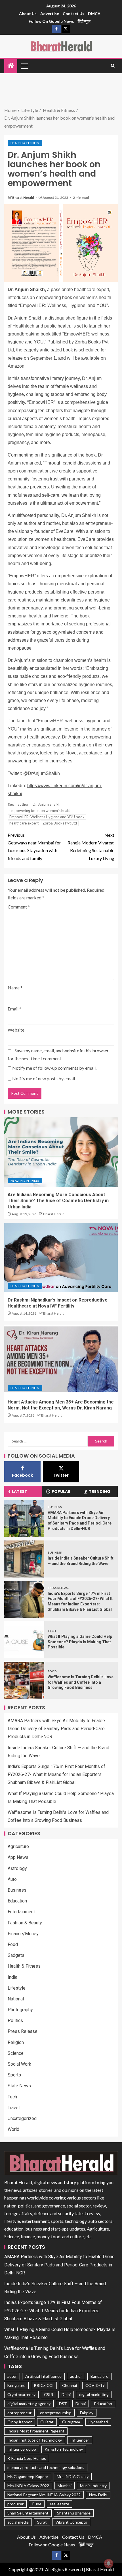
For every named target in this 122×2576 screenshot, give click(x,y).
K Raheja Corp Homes (27, 2458)
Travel (14, 2108)
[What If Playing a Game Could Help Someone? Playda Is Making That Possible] (24, 1640)
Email (14, 1009)
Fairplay (87, 2413)
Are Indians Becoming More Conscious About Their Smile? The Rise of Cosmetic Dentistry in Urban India (58, 1201)
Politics (15, 2021)
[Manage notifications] (109, 2563)
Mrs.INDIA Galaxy (73, 2476)
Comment (19, 907)
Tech (52, 1631)
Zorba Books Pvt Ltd (60, 823)
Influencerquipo (22, 2449)
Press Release (59, 1588)
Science (16, 2053)
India (12, 1977)
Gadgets (16, 1955)
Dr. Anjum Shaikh (47, 804)
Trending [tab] (100, 1491)
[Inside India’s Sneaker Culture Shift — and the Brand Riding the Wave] (24, 1559)
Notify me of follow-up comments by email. (54, 1068)
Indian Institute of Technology (35, 2440)
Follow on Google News (51, 21)
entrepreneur (19, 2413)
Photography (20, 2010)
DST (63, 2404)
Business (55, 1507)
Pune (37, 2504)
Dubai (81, 2404)
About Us (28, 14)
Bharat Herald (23, 198)
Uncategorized (22, 2118)
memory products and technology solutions (46, 2467)
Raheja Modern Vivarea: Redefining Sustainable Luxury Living (91, 847)
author (23, 804)
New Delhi (98, 2495)
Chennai (70, 2385)
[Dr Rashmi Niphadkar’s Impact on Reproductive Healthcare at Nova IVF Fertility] (61, 1257)
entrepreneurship (56, 2413)
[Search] (113, 66)
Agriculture (18, 1846)
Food (52, 1671)
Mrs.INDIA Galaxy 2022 (28, 2486)
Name (15, 988)
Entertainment (21, 1912)
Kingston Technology (64, 2449)
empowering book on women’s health (40, 811)
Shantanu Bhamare (74, 2513)
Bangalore (99, 2376)
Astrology (17, 1868)
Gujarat (47, 2422)
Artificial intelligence (43, 2376)
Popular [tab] (61, 1491)
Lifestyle (17, 1988)
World (13, 2129)
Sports (14, 2075)
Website (16, 1030)
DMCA (94, 14)
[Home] (11, 66)
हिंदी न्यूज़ (84, 21)
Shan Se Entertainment (28, 2513)
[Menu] (24, 66)
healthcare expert (24, 823)
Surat (42, 2522)
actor (12, 2376)
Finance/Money (23, 1934)
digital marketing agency (29, 2404)
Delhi (66, 2394)
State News (19, 2086)
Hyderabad (98, 2422)
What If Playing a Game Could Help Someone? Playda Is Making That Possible (80, 1642)
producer (15, 2504)
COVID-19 (95, 2385)
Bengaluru (16, 2385)
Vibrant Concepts (71, 2522)
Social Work (19, 2064)
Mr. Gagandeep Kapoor (28, 2476)
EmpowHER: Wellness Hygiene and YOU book (47, 817)
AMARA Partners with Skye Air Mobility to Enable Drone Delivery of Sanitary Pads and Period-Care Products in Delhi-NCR (56, 1729)
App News (18, 1857)
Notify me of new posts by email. (44, 1078)
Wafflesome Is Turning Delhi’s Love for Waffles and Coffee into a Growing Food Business (81, 1682)
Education (17, 1901)
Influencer (80, 2440)
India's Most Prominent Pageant (36, 2431)
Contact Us (73, 14)
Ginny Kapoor (20, 2422)
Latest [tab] (20, 1491)
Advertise (50, 14)
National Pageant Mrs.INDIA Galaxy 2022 (44, 2495)
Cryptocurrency (21, 2394)
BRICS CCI (44, 2385)
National (16, 1999)
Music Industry (93, 2486)
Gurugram (71, 2422)
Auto (12, 1879)
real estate (60, 2504)
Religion (16, 2042)
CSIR (49, 2394)
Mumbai (65, 2486)
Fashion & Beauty (25, 1923)
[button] (24, 66)
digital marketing (94, 2394)
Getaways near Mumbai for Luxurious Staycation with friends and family (34, 847)
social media (18, 2522)
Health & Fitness (25, 143)
